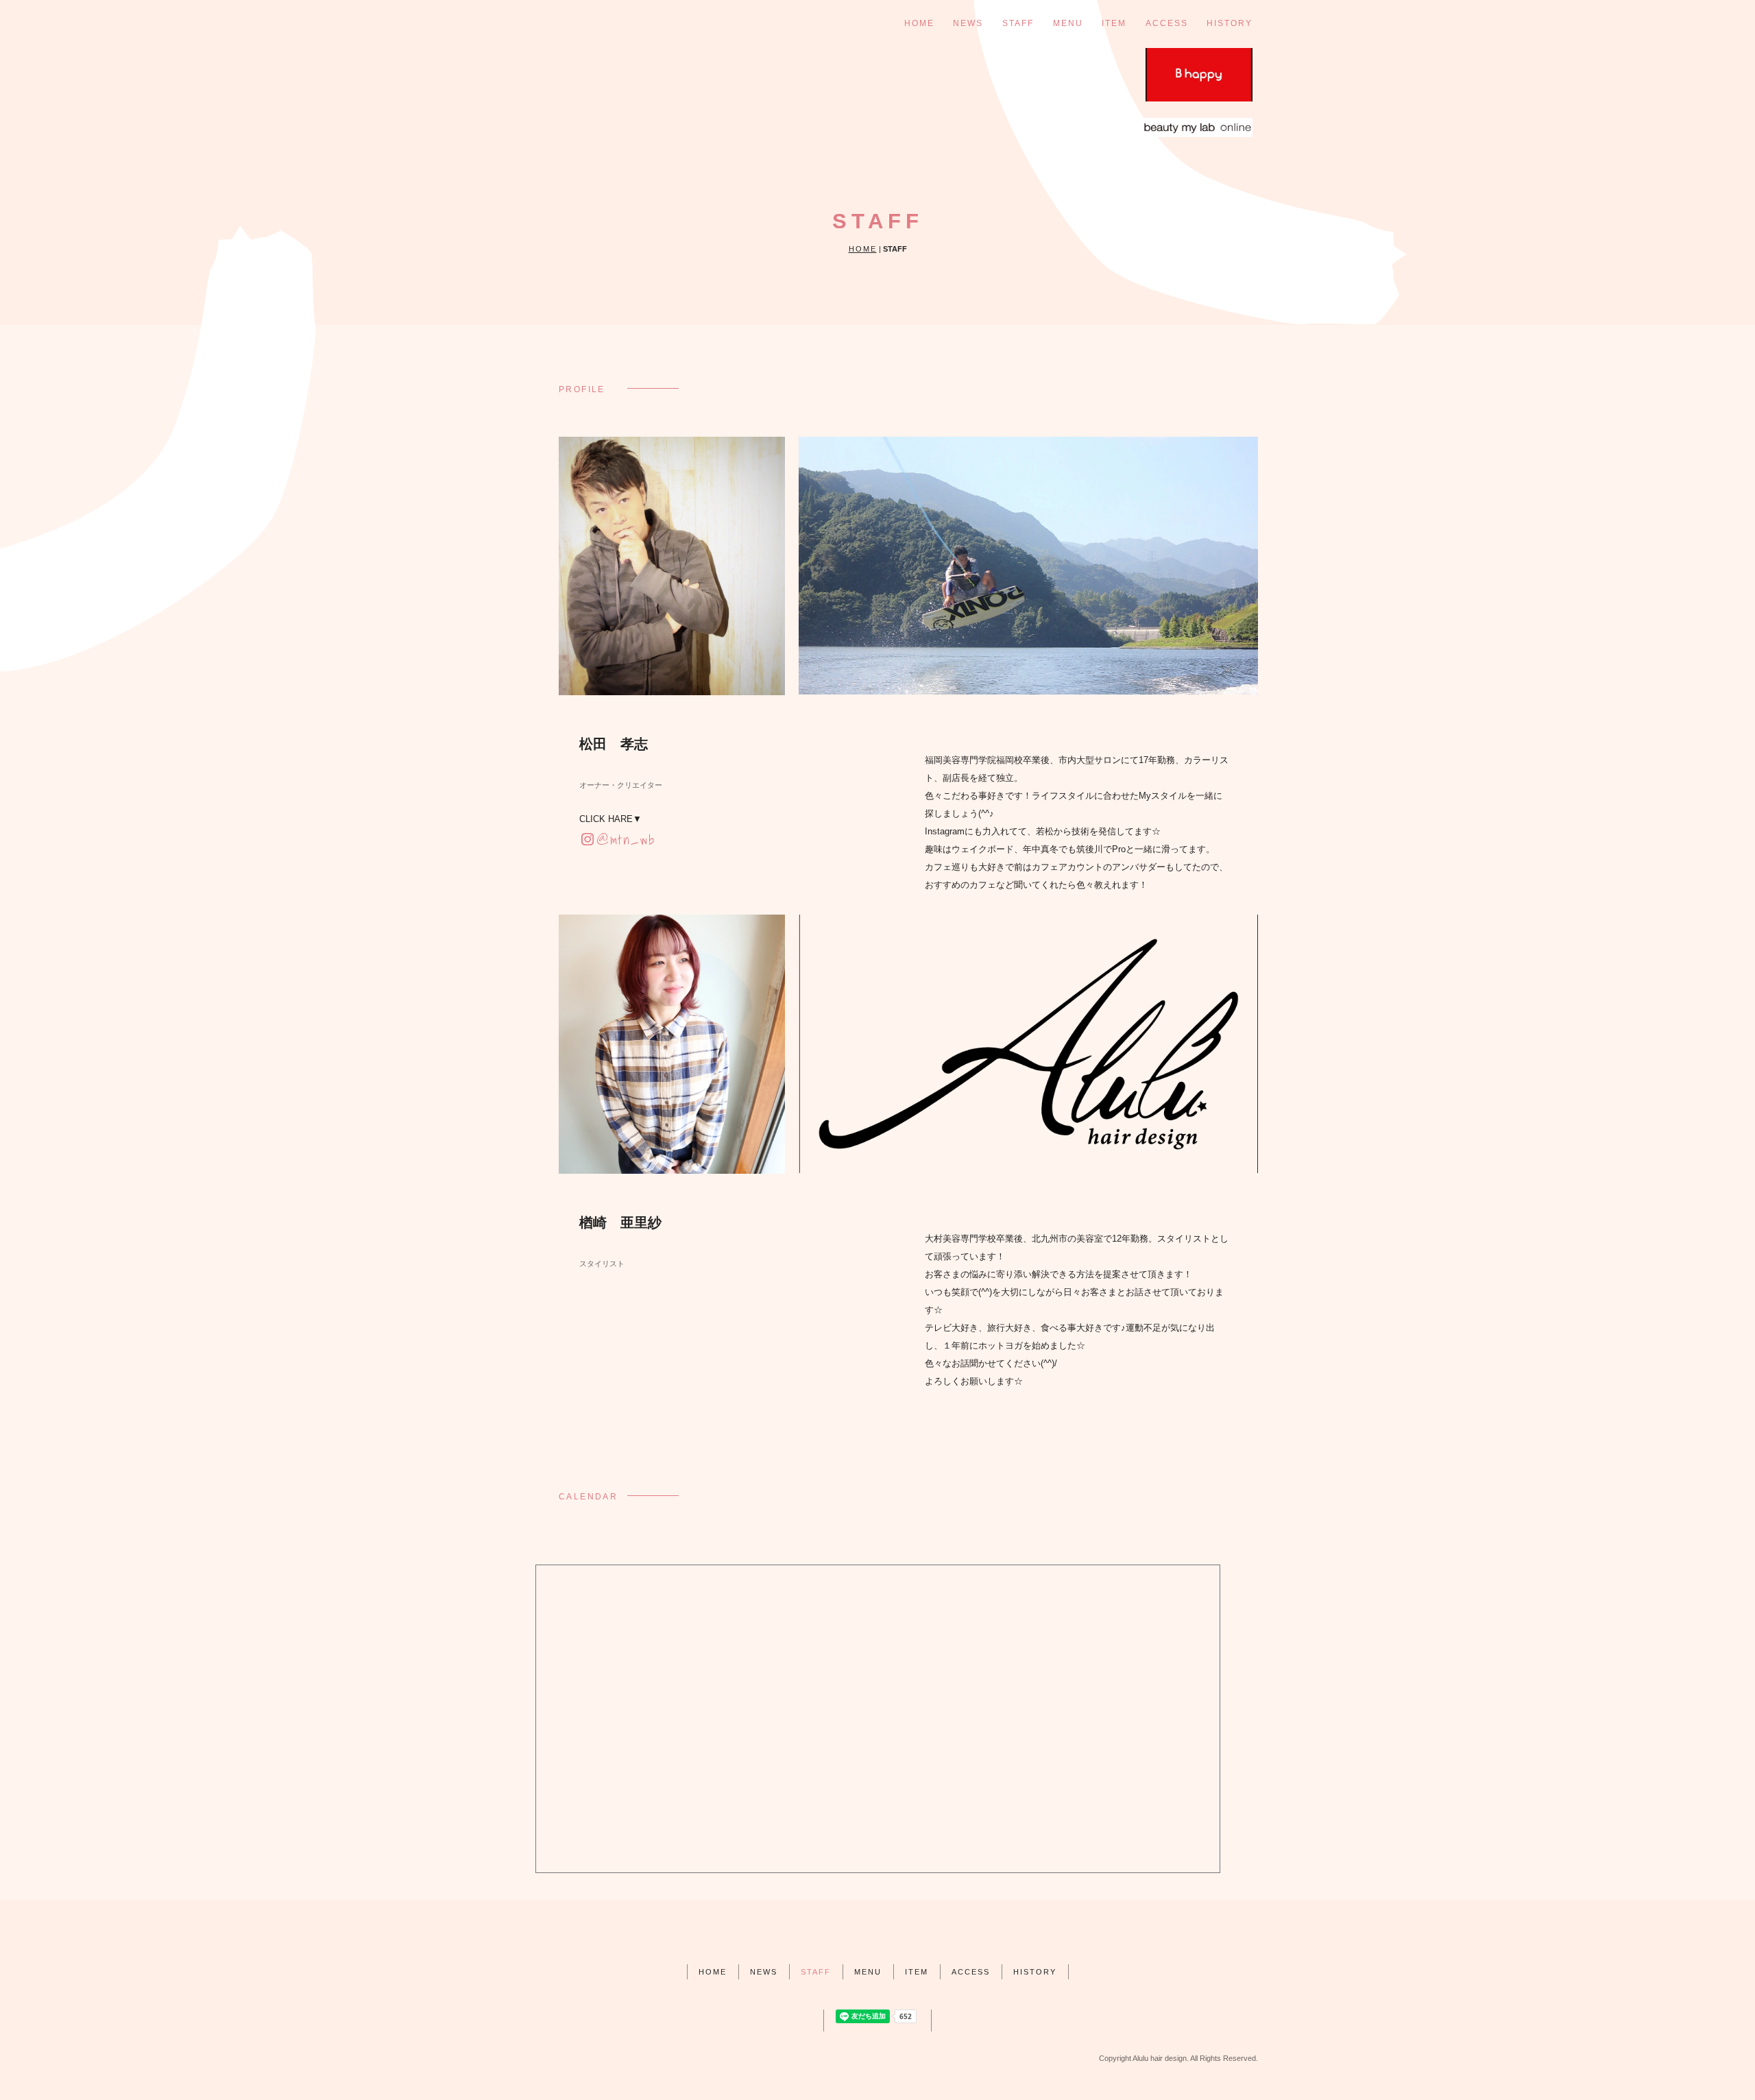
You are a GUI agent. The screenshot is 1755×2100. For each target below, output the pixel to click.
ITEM (1114, 23)
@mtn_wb (626, 840)
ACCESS (1167, 23)
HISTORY (1230, 23)
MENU (1068, 23)
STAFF (1018, 23)
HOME (919, 23)
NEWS (968, 23)
